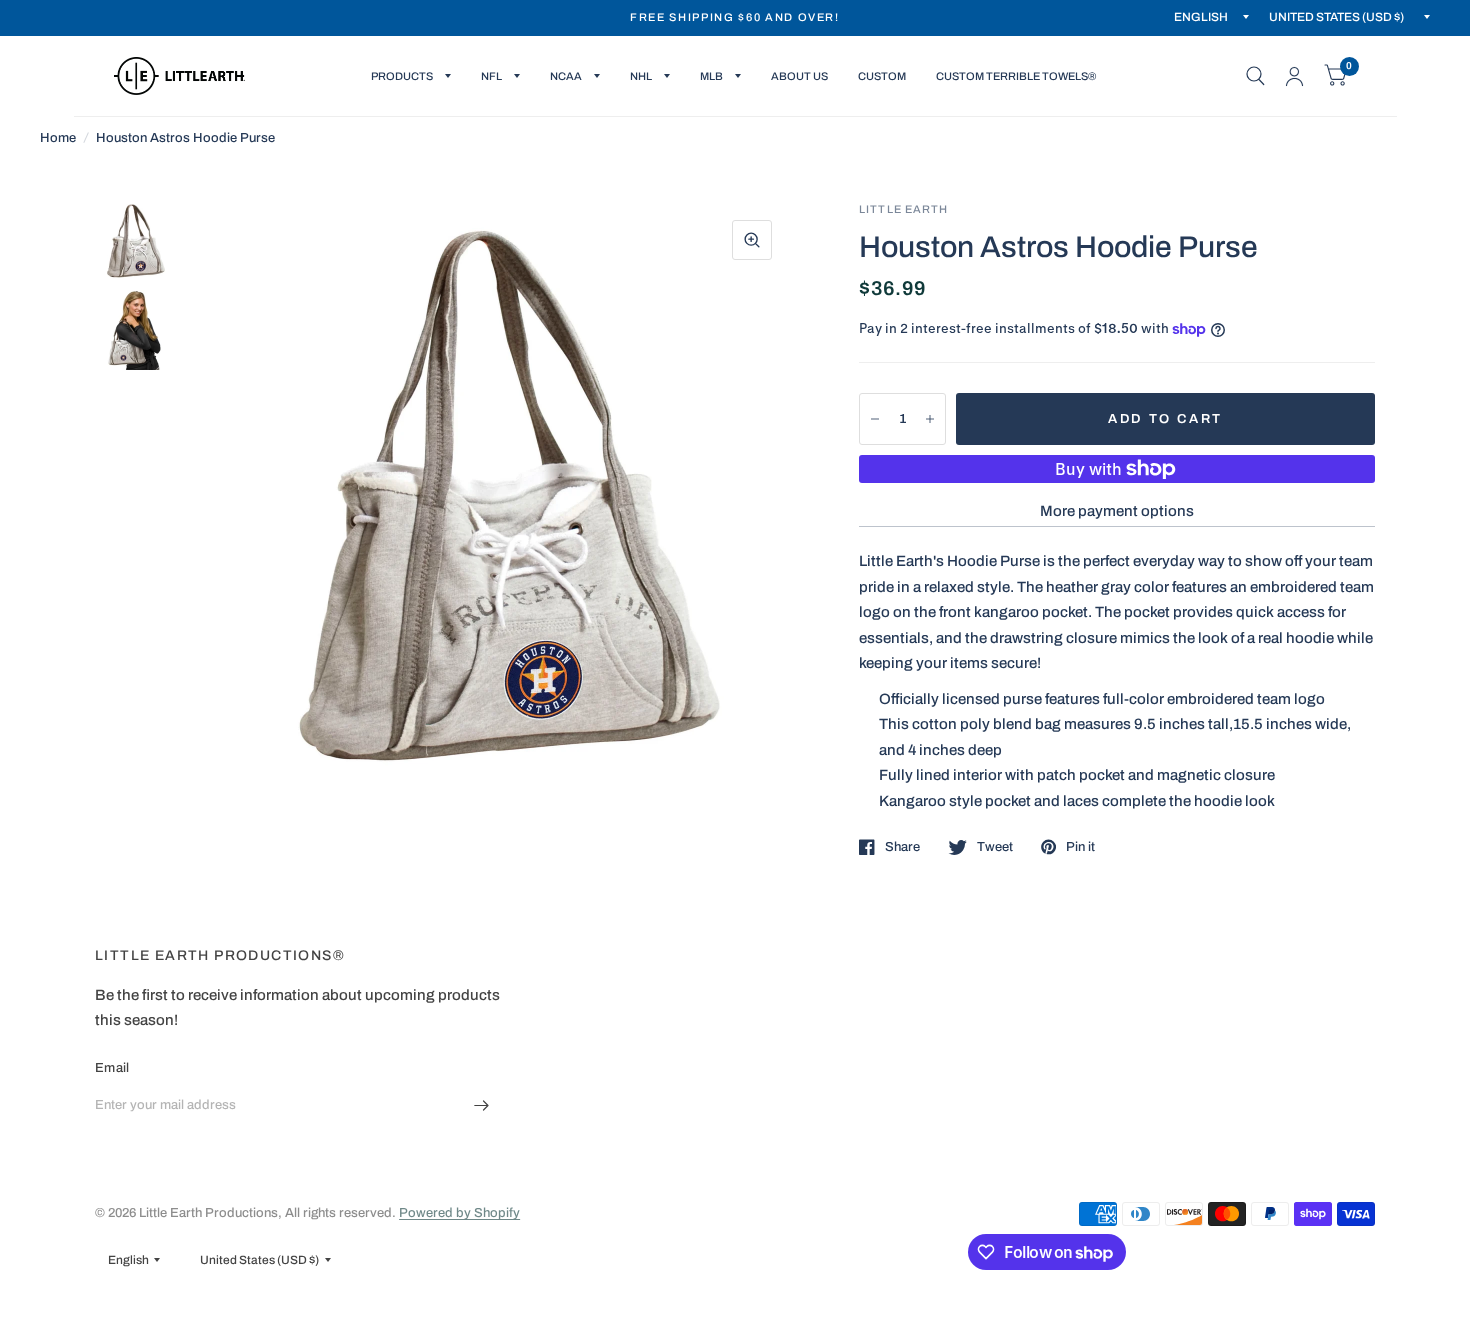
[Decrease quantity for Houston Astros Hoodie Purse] (875, 419)
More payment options (1117, 511)
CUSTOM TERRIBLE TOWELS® (1016, 76)
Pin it (1080, 847)
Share (902, 847)
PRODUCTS (402, 76)
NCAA (566, 76)
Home (58, 138)
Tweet (995, 847)
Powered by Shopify (459, 1213)
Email (112, 1068)
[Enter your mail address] (482, 1106)
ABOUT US (799, 76)
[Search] (1255, 76)
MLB (711, 76)
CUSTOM (882, 76)
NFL (491, 76)
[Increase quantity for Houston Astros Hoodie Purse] (930, 419)
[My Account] (1294, 76)
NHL (641, 76)
